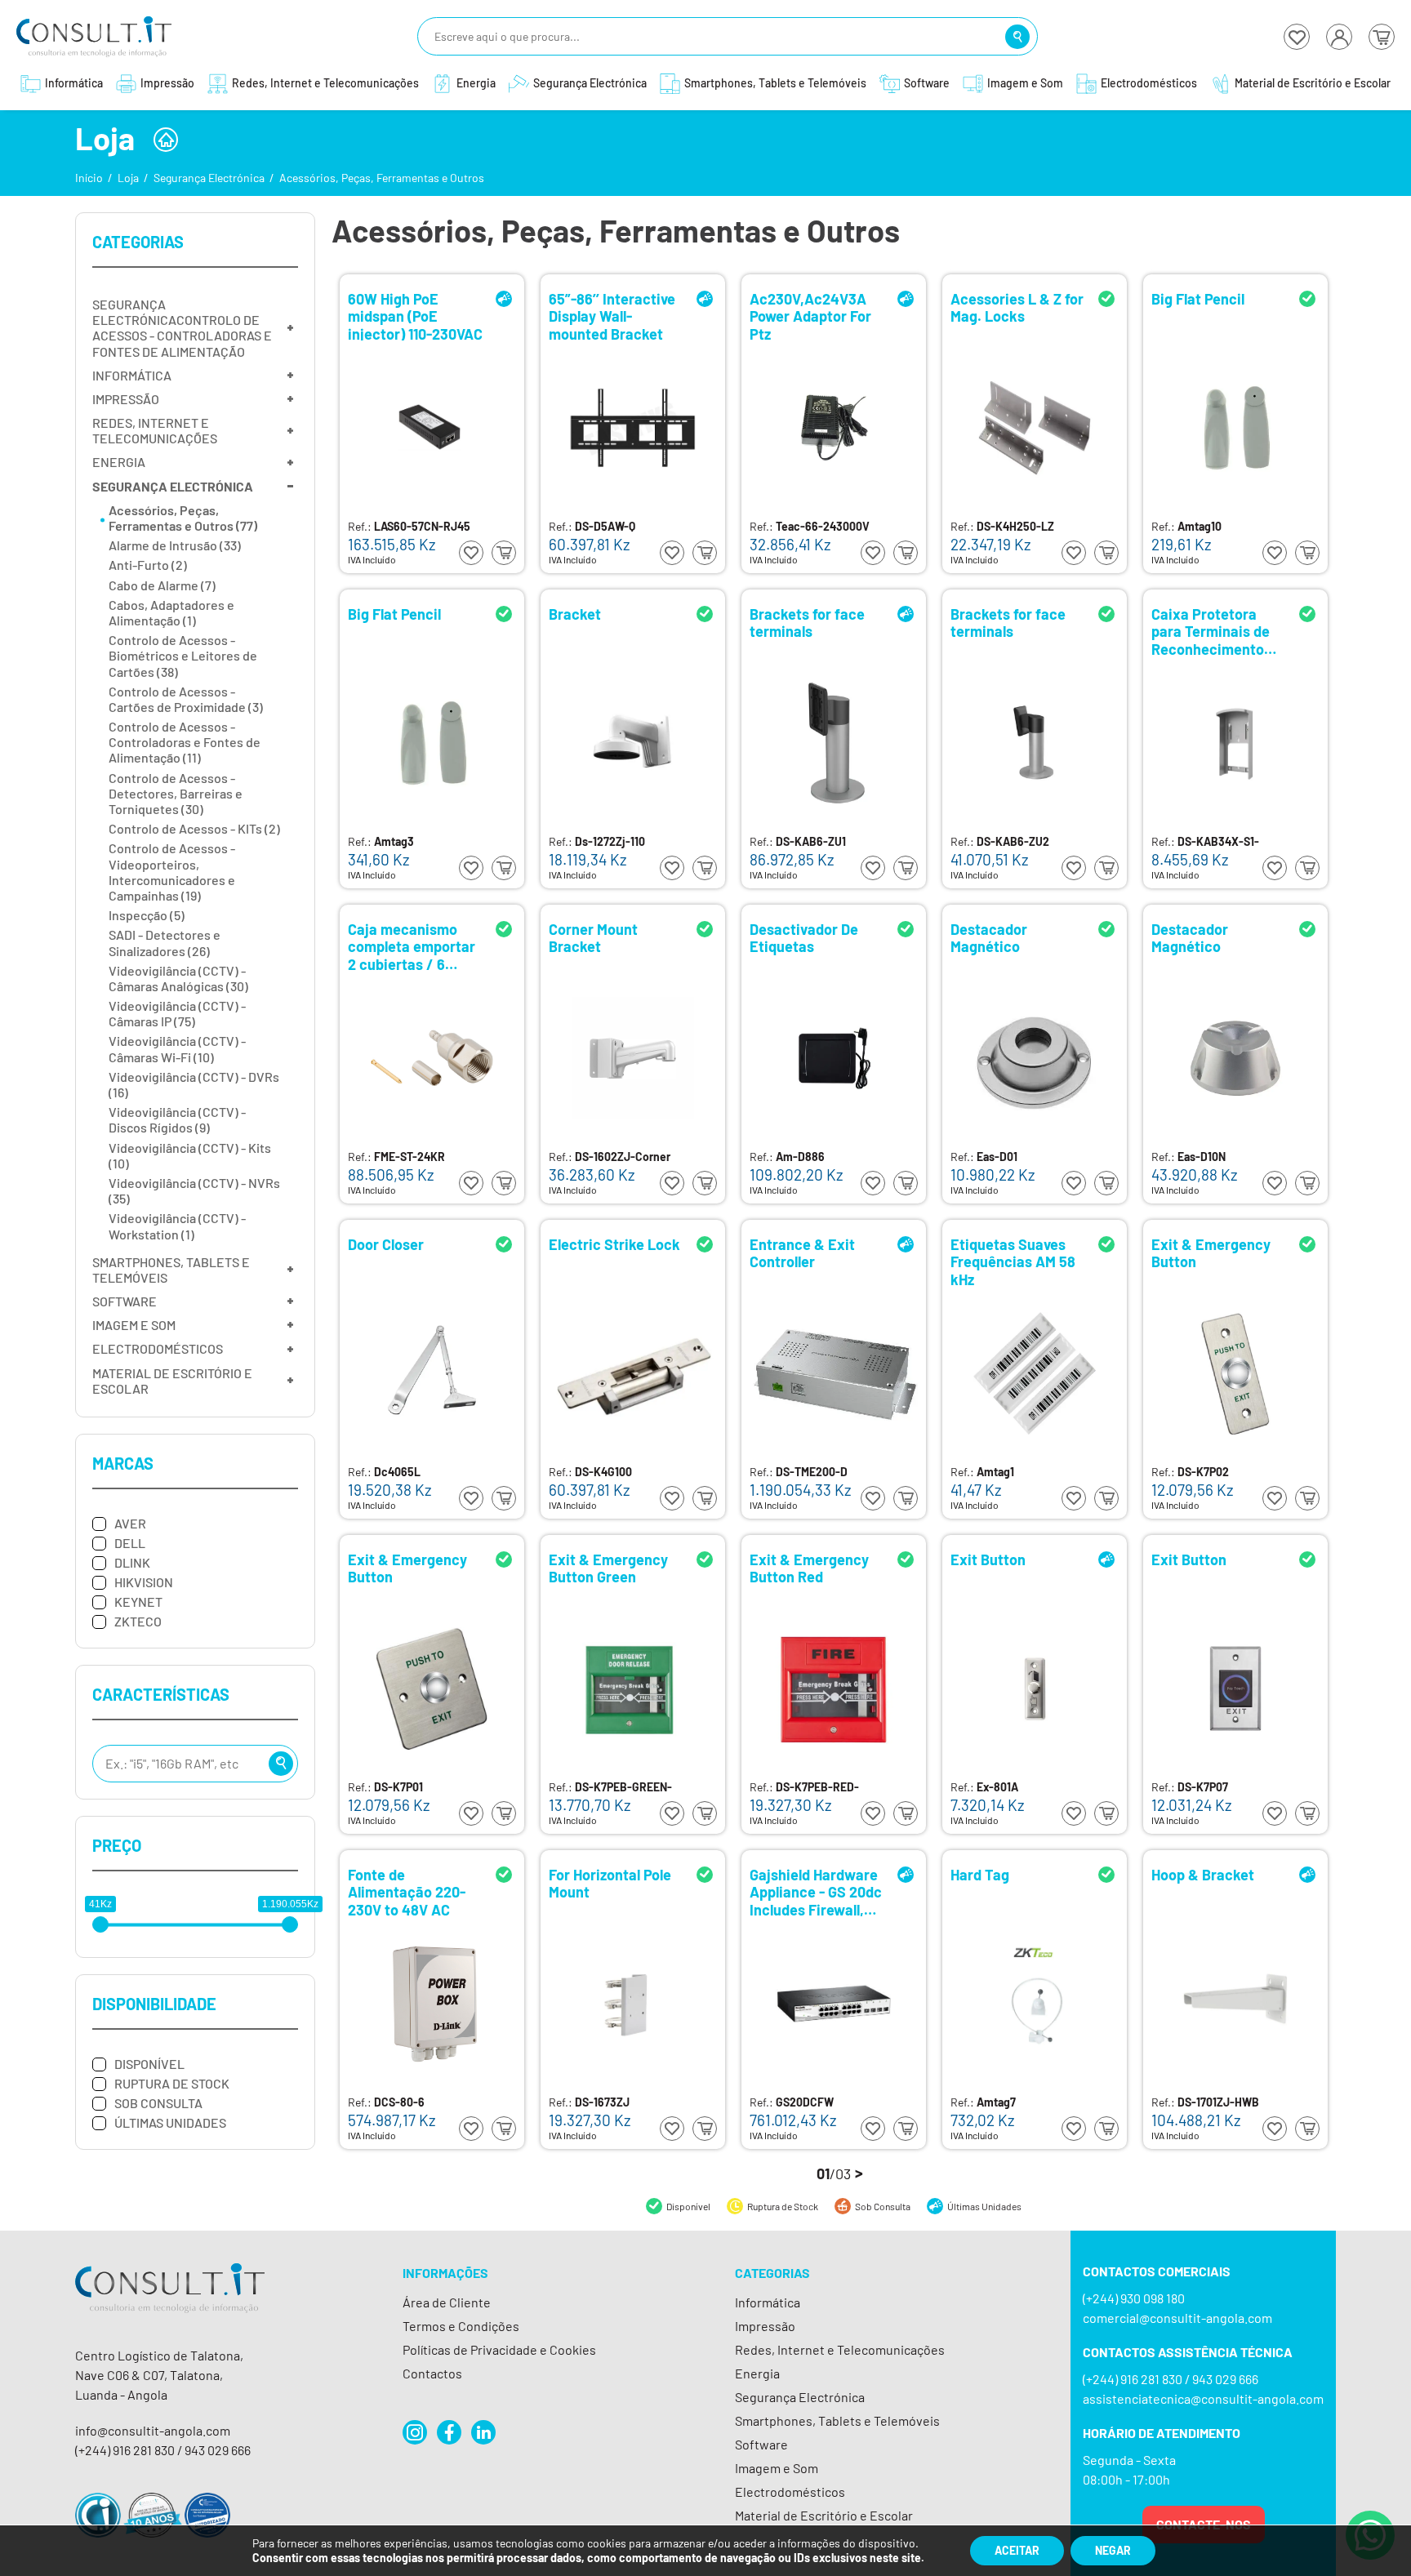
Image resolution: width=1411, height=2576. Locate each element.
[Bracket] (633, 743)
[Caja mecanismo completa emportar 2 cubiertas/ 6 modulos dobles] (432, 1058)
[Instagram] (415, 2432)
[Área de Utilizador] (1339, 37)
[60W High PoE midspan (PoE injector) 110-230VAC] (432, 428)
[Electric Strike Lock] (633, 1373)
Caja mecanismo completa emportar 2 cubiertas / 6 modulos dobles (412, 946)
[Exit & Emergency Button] (1235, 1373)
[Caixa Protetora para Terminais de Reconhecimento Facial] (1235, 743)
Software (761, 2444)
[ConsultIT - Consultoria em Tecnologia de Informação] (170, 2302)
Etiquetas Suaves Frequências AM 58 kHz (1013, 1261)
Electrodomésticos (790, 2491)
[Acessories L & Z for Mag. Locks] (1035, 428)
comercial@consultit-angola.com (1177, 2318)
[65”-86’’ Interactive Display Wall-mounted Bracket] (633, 427)
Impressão (765, 2326)
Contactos (432, 2373)
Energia (757, 2373)
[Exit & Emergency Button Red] (834, 1688)
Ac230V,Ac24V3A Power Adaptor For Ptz (810, 316)
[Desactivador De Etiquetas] (834, 1058)
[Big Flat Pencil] (1236, 428)
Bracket (575, 614)
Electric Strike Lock (614, 1245)
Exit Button (988, 1560)
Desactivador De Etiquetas (804, 939)
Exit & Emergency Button (1211, 1254)
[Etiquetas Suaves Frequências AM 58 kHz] (1035, 1373)
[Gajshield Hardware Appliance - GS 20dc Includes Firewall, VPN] (834, 2004)
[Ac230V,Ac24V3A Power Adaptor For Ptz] (834, 428)
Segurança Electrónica (209, 178)
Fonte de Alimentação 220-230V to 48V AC (407, 1891)
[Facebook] (449, 2432)
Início (89, 178)
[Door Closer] (432, 1373)
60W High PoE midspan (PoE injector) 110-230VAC (415, 316)
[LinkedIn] (483, 2432)
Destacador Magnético (989, 939)
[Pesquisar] (1017, 37)
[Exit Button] (1035, 1689)
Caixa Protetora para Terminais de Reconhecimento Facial (1211, 631)
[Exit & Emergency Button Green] (633, 1688)
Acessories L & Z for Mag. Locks (1017, 308)
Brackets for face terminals (807, 623)
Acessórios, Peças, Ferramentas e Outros (382, 178)
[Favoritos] (1297, 37)
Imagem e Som (777, 2468)
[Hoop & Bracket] (1235, 2004)
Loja (128, 178)
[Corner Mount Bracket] (633, 1058)
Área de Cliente (447, 2302)
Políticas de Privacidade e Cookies (499, 2349)
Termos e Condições (461, 2326)
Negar (1113, 2550)
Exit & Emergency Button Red (809, 1569)
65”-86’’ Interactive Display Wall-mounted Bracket (612, 316)
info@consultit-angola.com (153, 2430)
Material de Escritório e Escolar (824, 2515)
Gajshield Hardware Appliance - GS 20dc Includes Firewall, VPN (816, 1891)
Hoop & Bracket (1203, 1875)
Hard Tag (980, 1875)
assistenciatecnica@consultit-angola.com (1203, 2398)
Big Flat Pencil (1198, 299)
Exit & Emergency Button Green (608, 1569)
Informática (768, 2302)
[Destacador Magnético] (1035, 1058)
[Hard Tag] (1035, 2004)
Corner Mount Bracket (593, 939)
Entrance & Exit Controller (802, 1254)
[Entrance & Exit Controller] (834, 1374)
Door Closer (386, 1245)
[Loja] (166, 140)
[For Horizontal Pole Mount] (633, 2004)
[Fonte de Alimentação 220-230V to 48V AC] (432, 2004)
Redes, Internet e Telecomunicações (840, 2349)
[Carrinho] (1382, 37)
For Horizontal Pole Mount (610, 1884)
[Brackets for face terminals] (834, 743)
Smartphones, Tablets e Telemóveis (837, 2420)
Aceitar (1017, 2550)
